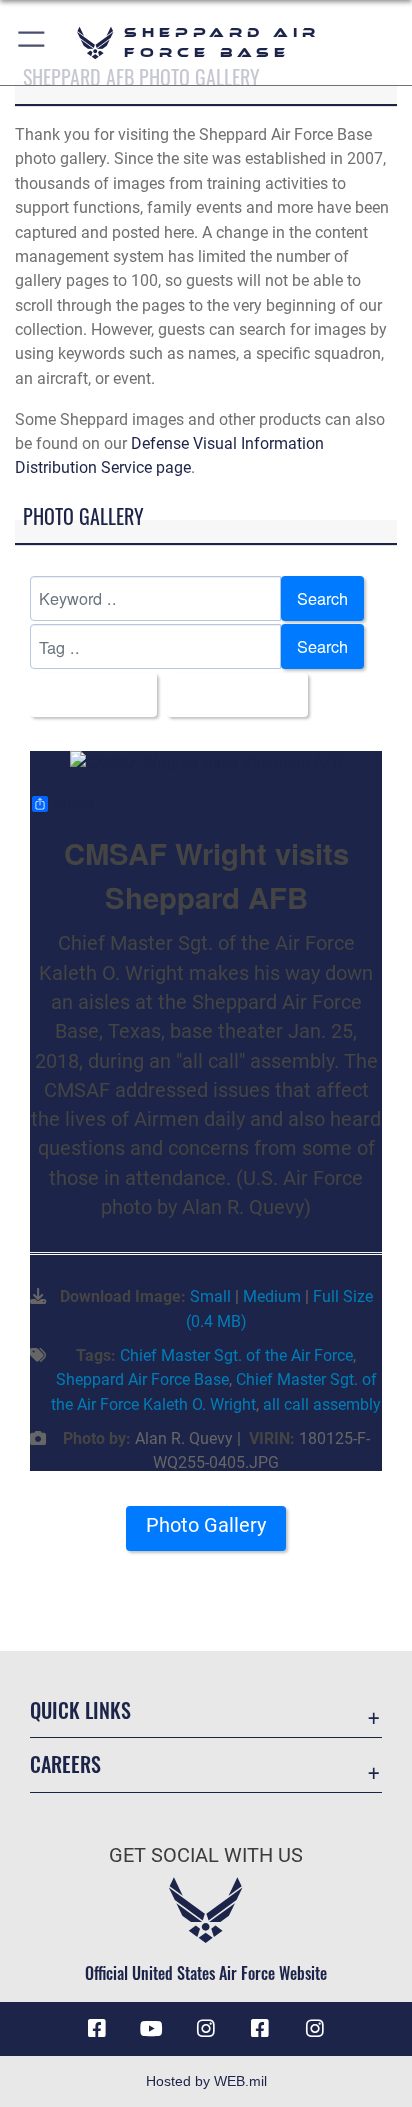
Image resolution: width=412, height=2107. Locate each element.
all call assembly (322, 1404)
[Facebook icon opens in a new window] (97, 2029)
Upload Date (231, 695)
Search (322, 598)
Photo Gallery (206, 1525)
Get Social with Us (206, 1855)
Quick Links (80, 1710)
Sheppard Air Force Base (142, 1379)
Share (72, 804)
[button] (32, 42)
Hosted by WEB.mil (206, 2081)
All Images (87, 695)
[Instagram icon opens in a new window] (206, 2029)
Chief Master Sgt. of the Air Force (236, 1355)
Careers (65, 1764)
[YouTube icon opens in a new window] (152, 2029)
